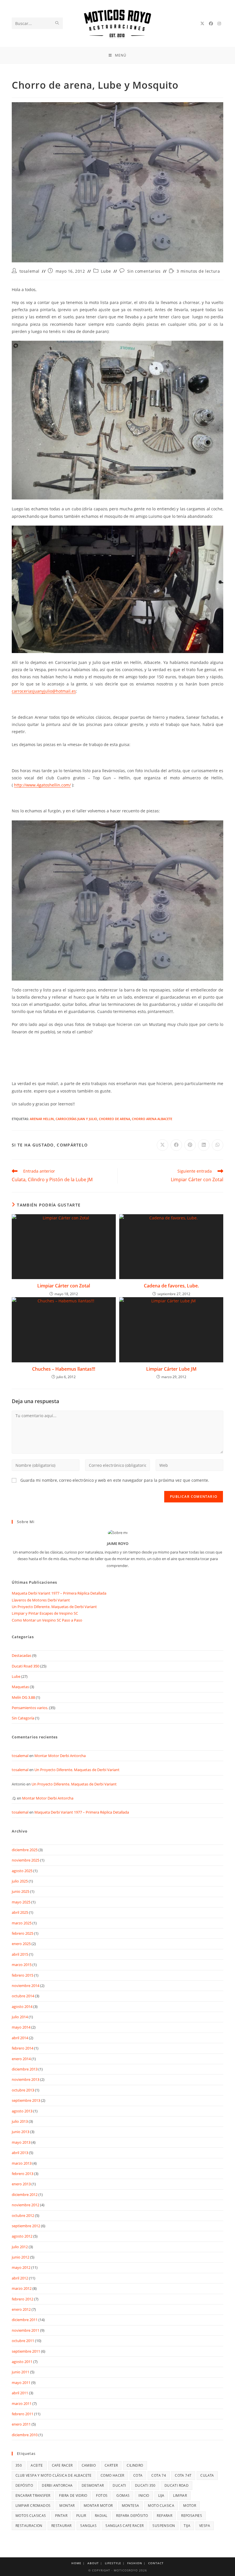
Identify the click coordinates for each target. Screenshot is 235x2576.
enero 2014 (21, 2059)
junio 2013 (20, 2132)
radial (101, 2516)
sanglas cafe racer (125, 2526)
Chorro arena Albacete (152, 1119)
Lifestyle (113, 2563)
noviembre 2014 (26, 1986)
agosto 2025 (22, 1871)
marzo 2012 (22, 2288)
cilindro (135, 2465)
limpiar (180, 2495)
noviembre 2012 (26, 2205)
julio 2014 (20, 2017)
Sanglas (88, 2526)
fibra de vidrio (73, 2495)
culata (207, 2475)
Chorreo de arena (114, 1119)
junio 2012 (20, 2257)
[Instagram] (219, 24)
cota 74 (159, 2475)
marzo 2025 (22, 1923)
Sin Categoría (23, 1718)
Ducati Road (177, 2485)
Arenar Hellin (42, 1119)
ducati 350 (145, 2485)
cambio (89, 2465)
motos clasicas (31, 2516)
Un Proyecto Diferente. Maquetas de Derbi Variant (54, 1607)
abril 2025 (20, 1912)
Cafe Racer (62, 2465)
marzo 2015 (22, 1965)
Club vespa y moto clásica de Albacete (54, 2475)
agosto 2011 (22, 2362)
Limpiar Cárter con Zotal (64, 1286)
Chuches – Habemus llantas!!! (64, 1369)
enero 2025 (21, 1944)
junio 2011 (20, 2372)
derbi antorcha (57, 2485)
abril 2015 (20, 1954)
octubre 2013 (23, 2090)
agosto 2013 (22, 2111)
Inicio (144, 2495)
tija (187, 2526)
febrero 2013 (22, 2174)
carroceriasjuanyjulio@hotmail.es (44, 691)
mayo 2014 (21, 2027)
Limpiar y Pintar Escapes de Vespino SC (45, 1613)
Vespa (205, 2526)
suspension (164, 2526)
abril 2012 (20, 2278)
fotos (102, 2495)
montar (67, 2506)
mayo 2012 (21, 2267)
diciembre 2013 (25, 2069)
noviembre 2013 (26, 2079)
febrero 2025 (22, 1933)
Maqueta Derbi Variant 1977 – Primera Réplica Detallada (59, 1593)
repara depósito (132, 2516)
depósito (24, 2485)
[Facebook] (211, 24)
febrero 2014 (22, 2048)
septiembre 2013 (26, 2100)
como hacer (112, 2475)
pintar (61, 2516)
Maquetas (20, 1687)
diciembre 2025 (25, 1850)
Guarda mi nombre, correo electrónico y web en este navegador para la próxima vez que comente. (115, 1480)
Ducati (119, 2485)
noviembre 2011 (26, 2330)
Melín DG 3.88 (23, 1697)
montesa (131, 2506)
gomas (123, 2495)
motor (190, 2506)
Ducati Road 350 (26, 1666)
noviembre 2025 (26, 1860)
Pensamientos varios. (30, 1708)
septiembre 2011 (26, 2351)
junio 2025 (20, 1891)
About (93, 2563)
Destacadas (21, 1655)
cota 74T (183, 2475)
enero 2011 (21, 2424)
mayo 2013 (21, 2142)
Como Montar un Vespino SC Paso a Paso (47, 1620)
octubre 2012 (23, 2215)
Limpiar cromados (33, 2506)
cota (138, 2475)
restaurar (61, 2526)
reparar (164, 2516)
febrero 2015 (22, 1975)
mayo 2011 (21, 2383)
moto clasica (161, 2506)
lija (161, 2495)
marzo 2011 (22, 2403)
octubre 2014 (23, 1996)
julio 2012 (20, 2247)
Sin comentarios (144, 271)
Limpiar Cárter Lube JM (171, 1369)
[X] (202, 24)
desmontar (93, 2485)
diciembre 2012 (25, 2195)
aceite (37, 2465)
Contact (156, 2563)
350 (19, 2465)
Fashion (135, 2563)
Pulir (81, 2516)
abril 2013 (20, 2153)
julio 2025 (20, 1881)
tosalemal (30, 271)
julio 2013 (20, 2121)
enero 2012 (21, 2309)
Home (76, 2563)
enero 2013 (21, 2184)
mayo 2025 (21, 1902)
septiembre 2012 (26, 2226)
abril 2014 (20, 2038)
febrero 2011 (22, 2414)
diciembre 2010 (25, 2435)
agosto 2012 (22, 2236)
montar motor (98, 2506)
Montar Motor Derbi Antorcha (60, 1756)
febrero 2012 (22, 2299)
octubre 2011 (23, 2341)
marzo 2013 (22, 2163)
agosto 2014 (22, 2006)
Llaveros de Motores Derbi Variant (41, 1600)
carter (111, 2465)
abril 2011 (20, 2393)
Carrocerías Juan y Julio (76, 1119)
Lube (106, 271)
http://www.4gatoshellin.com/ (42, 785)
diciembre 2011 (25, 2320)
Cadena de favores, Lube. (171, 1286)
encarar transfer (33, 2495)
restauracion (29, 2526)
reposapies (192, 2516)
